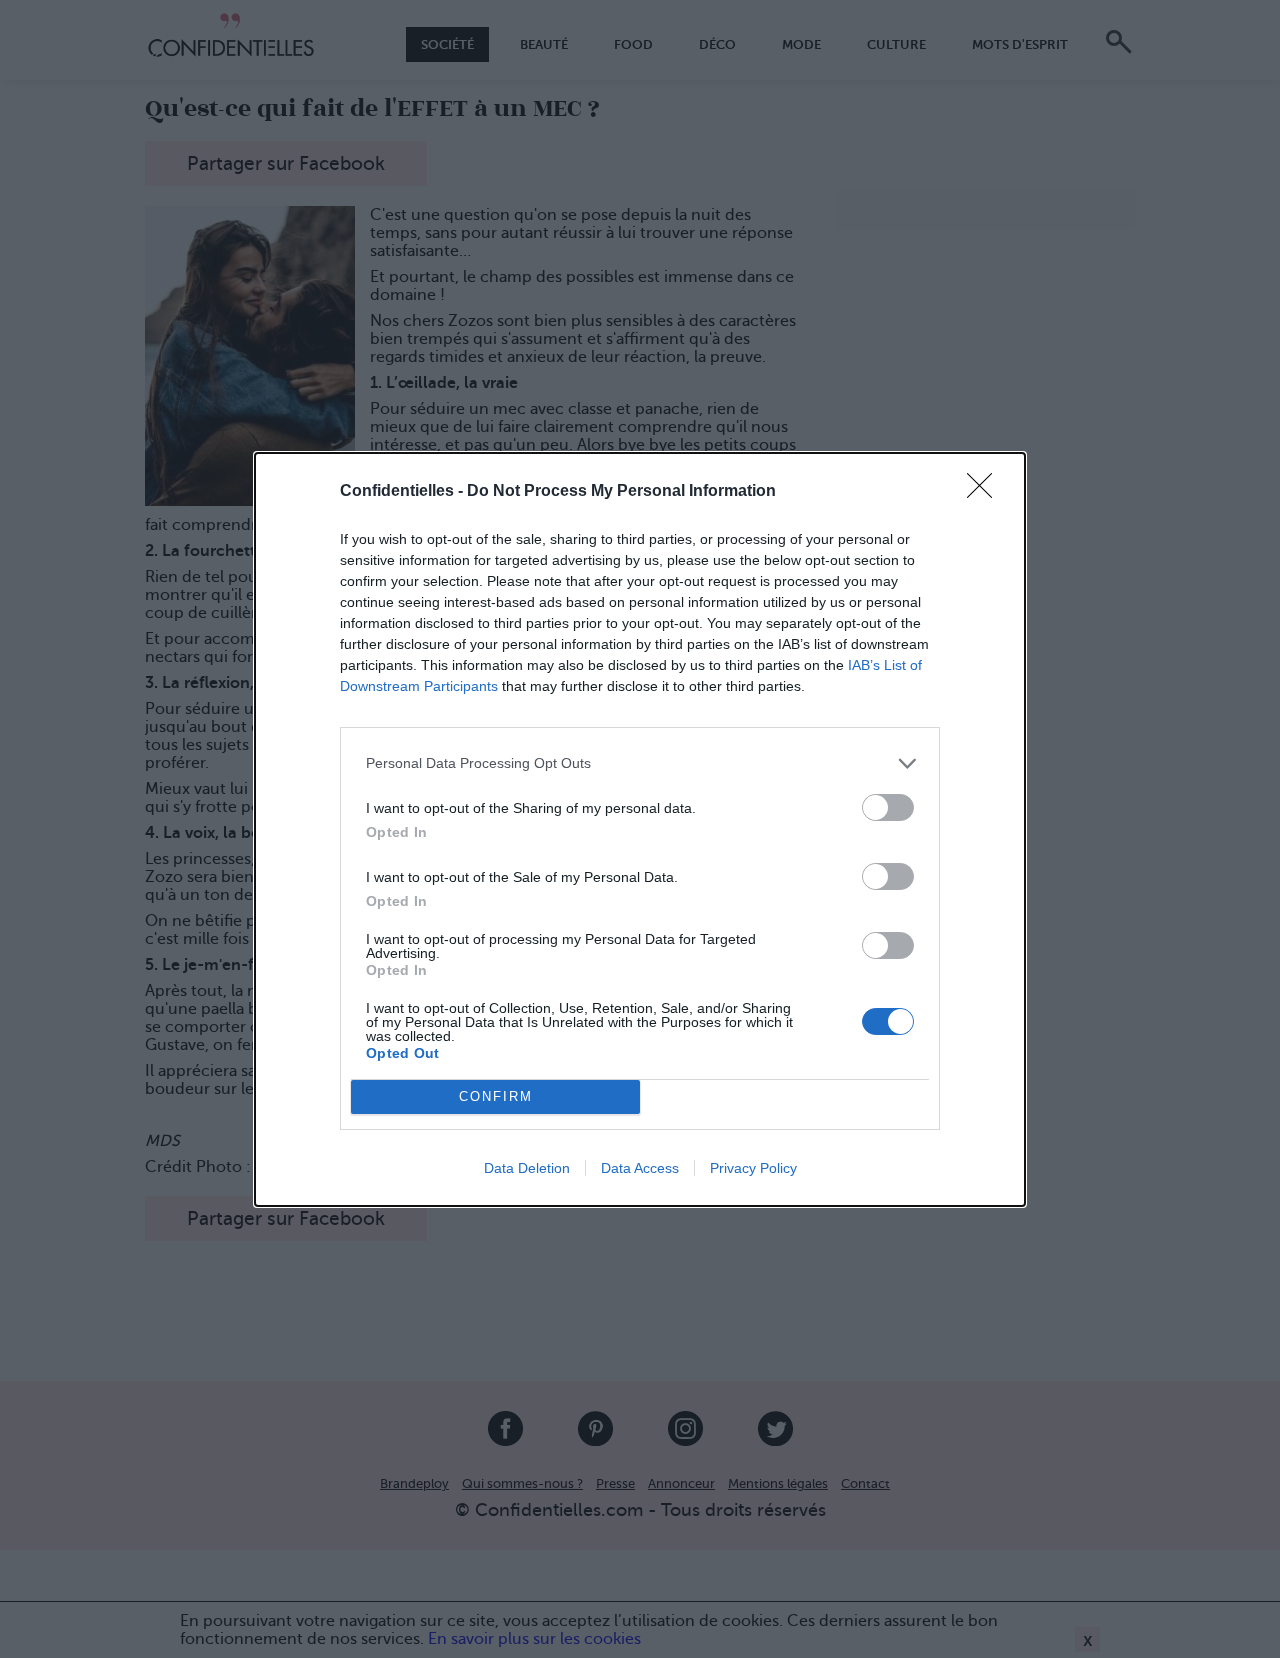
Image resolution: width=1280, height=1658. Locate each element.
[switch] (888, 807)
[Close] (986, 492)
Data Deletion (527, 1168)
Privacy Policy (753, 1168)
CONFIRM (496, 1096)
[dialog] (640, 829)
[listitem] (640, 763)
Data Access (640, 1168)
